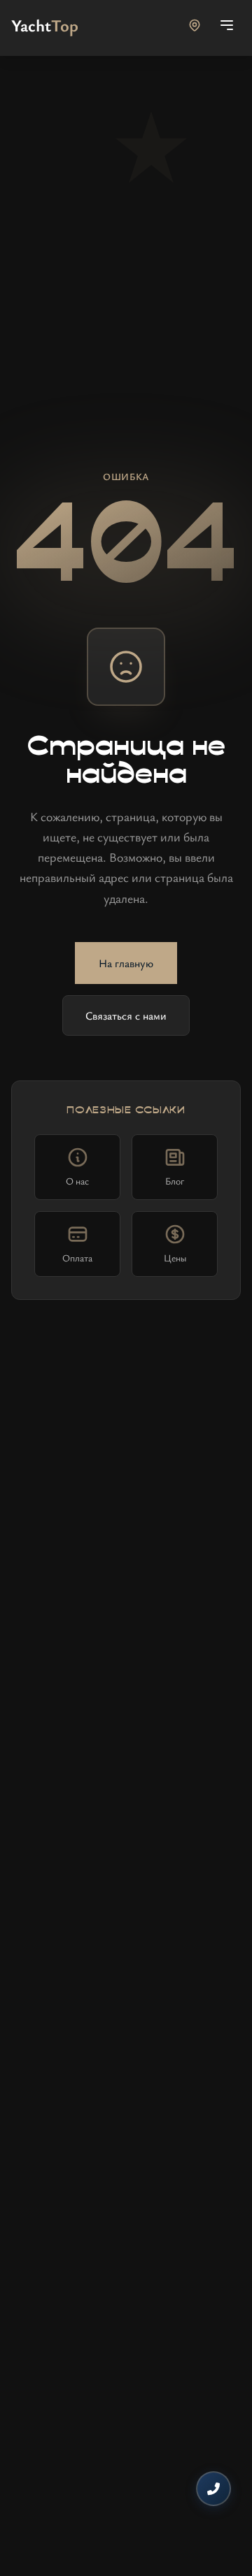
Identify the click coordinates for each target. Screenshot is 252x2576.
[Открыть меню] (227, 25)
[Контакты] (213, 2489)
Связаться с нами (126, 1015)
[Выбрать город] (195, 25)
